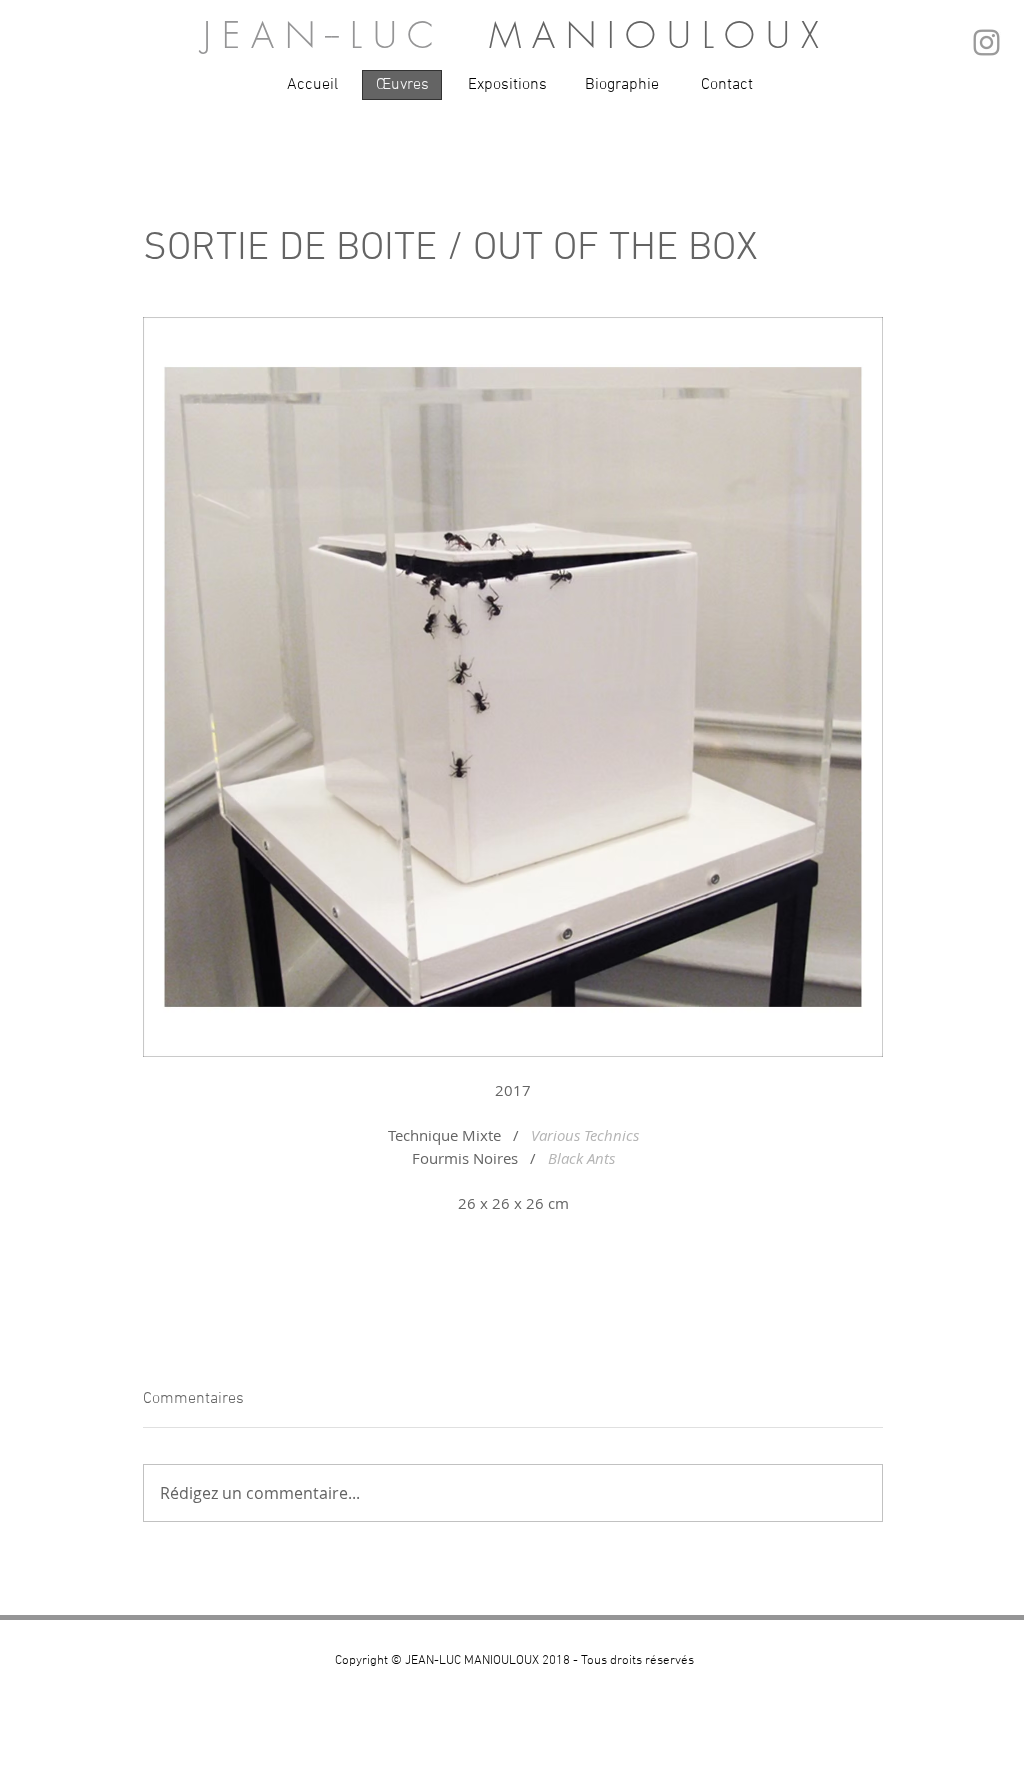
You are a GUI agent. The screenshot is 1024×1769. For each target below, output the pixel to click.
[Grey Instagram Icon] (986, 42)
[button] (312, 85)
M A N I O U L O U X (654, 35)
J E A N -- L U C (346, 35)
